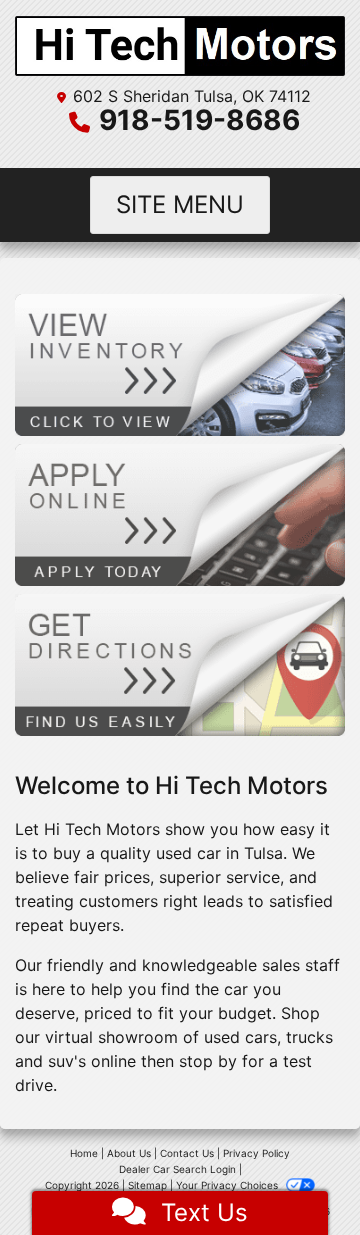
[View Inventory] (180, 363)
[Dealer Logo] (180, 46)
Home (84, 1153)
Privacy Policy (256, 1153)
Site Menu (180, 204)
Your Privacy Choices (228, 1185)
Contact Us (187, 1153)
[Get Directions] (180, 664)
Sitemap (147, 1185)
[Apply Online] (180, 513)
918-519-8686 (199, 120)
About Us (129, 1153)
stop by (208, 1061)
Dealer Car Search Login (177, 1169)
